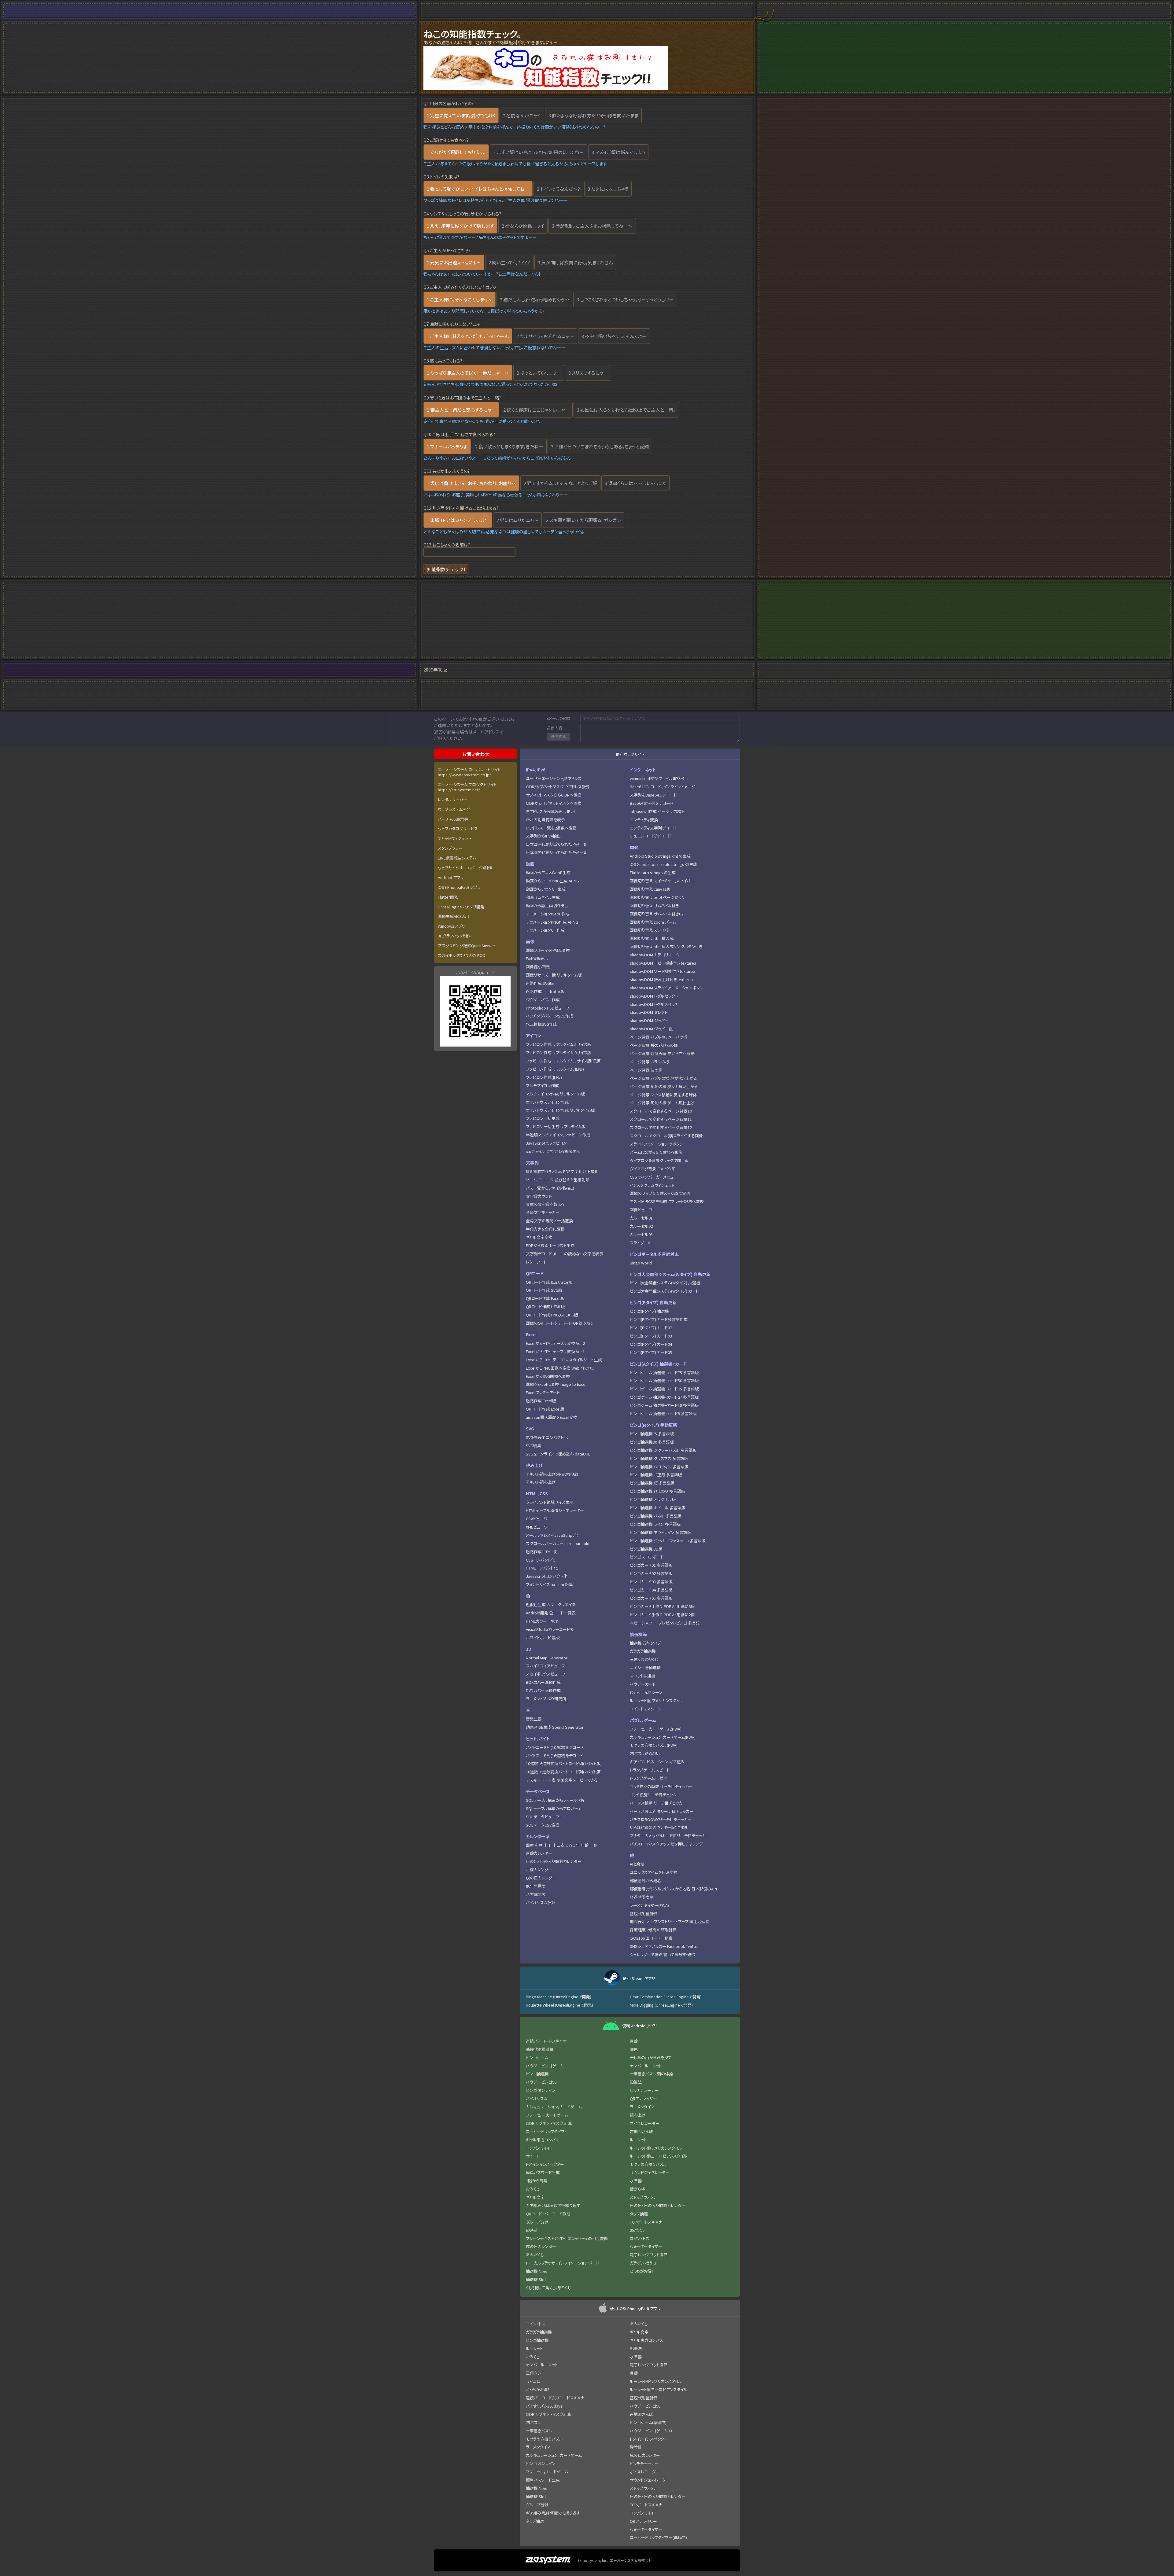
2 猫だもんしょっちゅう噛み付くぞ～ (534, 299)
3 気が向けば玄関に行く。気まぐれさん (575, 262)
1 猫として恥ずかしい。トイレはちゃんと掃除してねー (478, 189)
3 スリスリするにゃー (588, 373)
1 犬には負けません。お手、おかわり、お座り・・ (471, 483)
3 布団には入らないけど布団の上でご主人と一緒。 (626, 410)
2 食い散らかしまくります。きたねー (509, 446)
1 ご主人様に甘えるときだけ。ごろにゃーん (468, 336)
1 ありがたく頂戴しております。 (456, 152)
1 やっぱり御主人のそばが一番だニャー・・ (468, 373)
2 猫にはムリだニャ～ (517, 520)
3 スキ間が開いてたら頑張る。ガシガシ (583, 520)
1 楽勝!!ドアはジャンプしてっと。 (458, 520)
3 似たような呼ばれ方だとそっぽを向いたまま (593, 115)
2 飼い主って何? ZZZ (509, 262)
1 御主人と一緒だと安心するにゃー (461, 410)
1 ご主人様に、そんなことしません (460, 299)
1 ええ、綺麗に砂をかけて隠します (460, 226)
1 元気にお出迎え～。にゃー (454, 262)
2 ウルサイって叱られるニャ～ (545, 336)
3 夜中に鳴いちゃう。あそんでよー (614, 336)
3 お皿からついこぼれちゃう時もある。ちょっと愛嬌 (600, 446)
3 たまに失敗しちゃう (608, 189)
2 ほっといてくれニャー (539, 373)
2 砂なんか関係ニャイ (523, 226)
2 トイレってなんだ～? (558, 189)
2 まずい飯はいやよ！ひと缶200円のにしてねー (539, 152)
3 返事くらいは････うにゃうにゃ (635, 483)
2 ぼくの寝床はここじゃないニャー (536, 410)
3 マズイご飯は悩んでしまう (618, 152)
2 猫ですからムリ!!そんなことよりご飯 (560, 483)
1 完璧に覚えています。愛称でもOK (461, 115)
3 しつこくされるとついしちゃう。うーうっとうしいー (625, 299)
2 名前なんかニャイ (522, 115)
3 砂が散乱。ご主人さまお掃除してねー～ (592, 226)
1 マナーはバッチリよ (447, 446)
